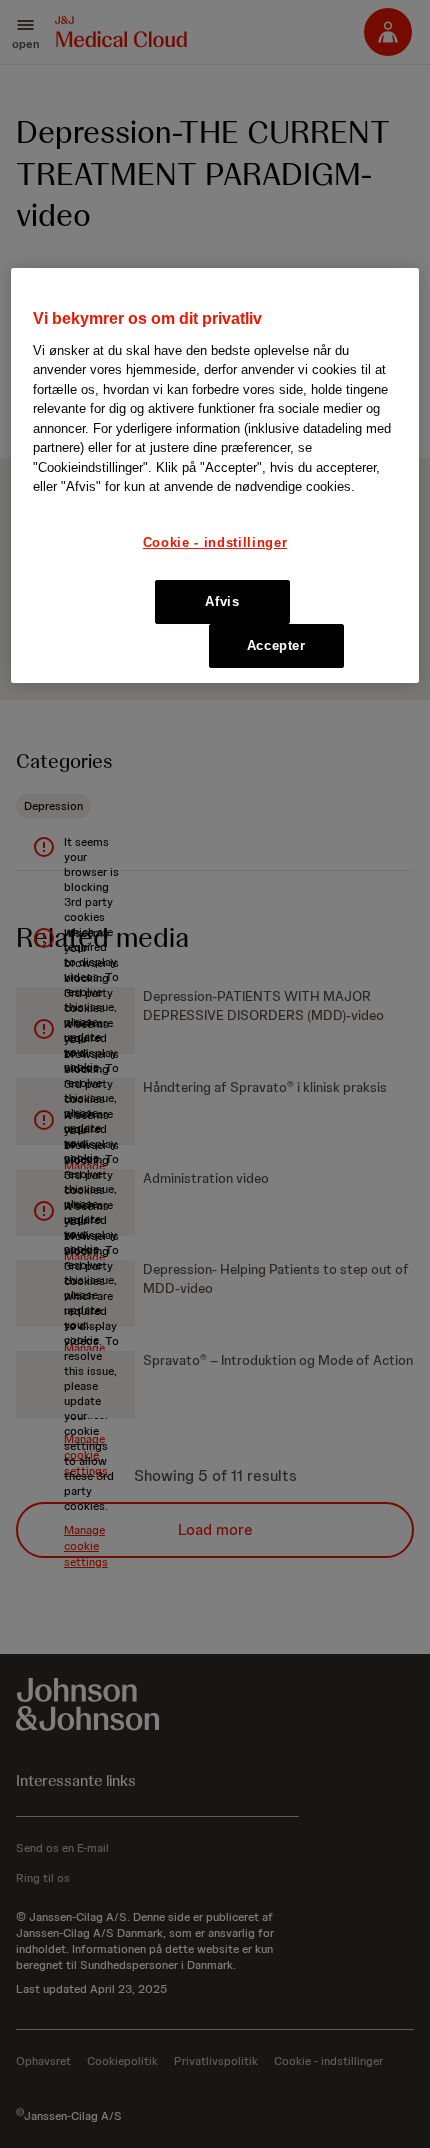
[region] (215, 475)
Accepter (276, 645)
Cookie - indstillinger (215, 542)
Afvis (222, 601)
